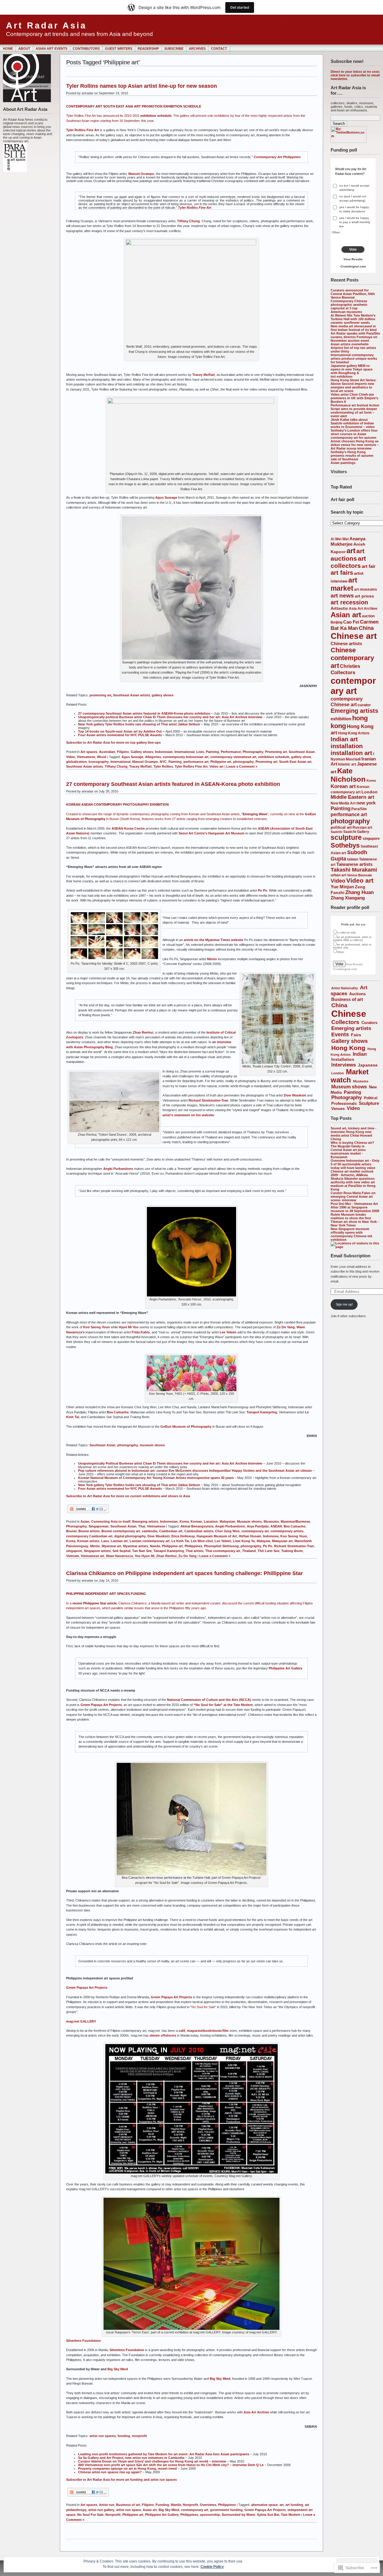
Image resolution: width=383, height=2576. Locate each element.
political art (341, 827)
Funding (162, 2505)
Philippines (193, 1546)
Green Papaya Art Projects (101, 1705)
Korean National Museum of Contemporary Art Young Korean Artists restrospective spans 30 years (156, 1478)
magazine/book (199, 2031)
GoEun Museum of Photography (186, 1427)
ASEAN (276, 1526)
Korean (196, 1521)
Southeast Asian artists (132, 695)
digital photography (130, 1536)
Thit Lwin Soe (269, 1551)
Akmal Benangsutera (197, 1526)
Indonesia (271, 1536)
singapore (371, 838)
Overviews (208, 2505)
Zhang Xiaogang (348, 898)
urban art (338, 875)
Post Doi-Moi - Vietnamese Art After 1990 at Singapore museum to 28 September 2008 (355, 1207)
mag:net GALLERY (81, 2021)
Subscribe (174, 49)
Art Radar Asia (46, 25)
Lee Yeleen (228, 1332)
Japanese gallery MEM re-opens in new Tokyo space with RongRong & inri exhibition (352, 371)
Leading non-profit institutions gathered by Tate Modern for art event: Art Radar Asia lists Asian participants (164, 2454)
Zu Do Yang (286, 1327)
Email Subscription (351, 1256)
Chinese (349, 1014)
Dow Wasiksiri (295, 1095)
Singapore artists (97, 1551)
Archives (197, 49)
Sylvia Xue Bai (268, 2515)
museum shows (152, 1445)
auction (368, 616)
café (182, 2031)
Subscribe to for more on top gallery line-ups (113, 742)
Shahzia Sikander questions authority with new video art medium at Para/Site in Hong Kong (353, 1184)
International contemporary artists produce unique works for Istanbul (354, 359)
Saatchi (336, 832)
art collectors (348, 562)
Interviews (344, 1065)
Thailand (249, 1551)
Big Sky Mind (220, 2379)
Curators (369, 1023)
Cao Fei (351, 622)
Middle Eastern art (352, 797)
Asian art (346, 615)
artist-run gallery (101, 2510)
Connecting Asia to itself (111, 1521)
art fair (369, 566)
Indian (360, 1054)
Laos (105, 1541)
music (217, 2031)
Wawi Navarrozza (119, 1556)
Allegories (153, 757)
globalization (76, 762)
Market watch (350, 1076)
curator (364, 705)
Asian (85, 1521)
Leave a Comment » (242, 766)
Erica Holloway (183, 1536)
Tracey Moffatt (204, 375)
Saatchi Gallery (356, 832)
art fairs (342, 573)
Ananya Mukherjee (348, 541)
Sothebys (345, 845)
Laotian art (119, 1541)
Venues (338, 1109)
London (370, 792)
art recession (349, 602)
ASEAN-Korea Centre (128, 828)
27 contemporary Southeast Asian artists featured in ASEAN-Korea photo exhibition (144, 713)
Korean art (343, 786)
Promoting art (276, 752)
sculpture (346, 837)
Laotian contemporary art (150, 1541)
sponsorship (210, 2515)
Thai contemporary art (223, 1551)
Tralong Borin (292, 1551)
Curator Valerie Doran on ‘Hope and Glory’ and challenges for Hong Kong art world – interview (152, 2461)
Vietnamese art (92, 1556)
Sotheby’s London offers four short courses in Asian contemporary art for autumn (354, 434)
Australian (107, 752)
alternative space (264, 2505)
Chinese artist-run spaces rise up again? (110, 2472)
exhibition (341, 719)
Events (340, 1034)
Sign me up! (344, 1304)
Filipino (123, 752)
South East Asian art (295, 762)
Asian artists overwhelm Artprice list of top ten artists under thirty (353, 348)
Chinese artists (346, 643)
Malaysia (263, 1541)
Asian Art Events (51, 49)
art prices (364, 596)
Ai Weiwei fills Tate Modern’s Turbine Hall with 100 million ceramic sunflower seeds (353, 319)
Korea (371, 780)
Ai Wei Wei (340, 539)
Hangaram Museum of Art (217, 1536)
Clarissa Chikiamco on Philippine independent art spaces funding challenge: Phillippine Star (184, 1573)
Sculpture (369, 1103)
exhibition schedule (274, 757)
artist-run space (129, 2510)
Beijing (336, 622)
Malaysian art (282, 1541)
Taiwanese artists (354, 864)
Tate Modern (291, 2515)
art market (344, 584)
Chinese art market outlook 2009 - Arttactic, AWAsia (352, 1173)
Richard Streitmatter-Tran (208, 1100)
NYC (163, 762)
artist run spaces (103, 2436)
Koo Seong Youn (96, 1327)
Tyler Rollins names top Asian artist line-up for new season (142, 86)
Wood (102, 757)
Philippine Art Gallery (285, 1668)
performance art (349, 814)
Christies (350, 666)
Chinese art (354, 636)
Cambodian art (171, 1531)
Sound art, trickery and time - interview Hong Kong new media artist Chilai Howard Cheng (354, 1134)
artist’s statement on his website (188, 1115)
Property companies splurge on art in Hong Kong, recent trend (127, 2468)
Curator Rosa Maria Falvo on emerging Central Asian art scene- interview (353, 1197)
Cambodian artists (199, 1531)
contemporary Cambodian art (89, 1536)
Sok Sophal (121, 1551)
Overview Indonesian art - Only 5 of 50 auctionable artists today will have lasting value (355, 1164)
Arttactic (339, 608)
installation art (351, 753)
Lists (200, 752)
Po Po (263, 890)
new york (366, 803)
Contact (219, 49)
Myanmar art (111, 1546)
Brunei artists (89, 1531)
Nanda (155, 1546)
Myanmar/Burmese (295, 1521)
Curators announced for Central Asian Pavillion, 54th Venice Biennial (353, 294)
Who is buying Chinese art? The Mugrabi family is (352, 1144)
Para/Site (359, 809)
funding (124, 2436)
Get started (240, 7)
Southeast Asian (302, 752)
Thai (142, 1526)
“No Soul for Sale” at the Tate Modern (223, 1705)
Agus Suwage (166, 497)
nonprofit (139, 2436)
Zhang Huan (360, 892)
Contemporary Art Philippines (277, 157)
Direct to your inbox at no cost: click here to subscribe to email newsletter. (355, 75)
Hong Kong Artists (354, 733)
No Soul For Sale (90, 2515)
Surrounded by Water (238, 2515)
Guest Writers (119, 49)
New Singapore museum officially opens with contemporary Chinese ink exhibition (351, 1234)
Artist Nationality (345, 988)
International (184, 752)
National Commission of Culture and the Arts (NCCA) (209, 1700)
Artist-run (107, 2505)
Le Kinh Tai (180, 1541)
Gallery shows (349, 1041)
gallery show (301, 757)
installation (347, 746)
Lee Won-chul (202, 1541)
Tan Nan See (142, 1551)
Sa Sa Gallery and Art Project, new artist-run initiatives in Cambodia (131, 2458)
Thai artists (195, 1551)
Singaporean (99, 1526)
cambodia (150, 1531)
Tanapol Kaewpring (262, 1412)
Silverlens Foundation (83, 2341)
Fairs (356, 1035)
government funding (226, 2510)
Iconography (99, 762)
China (366, 628)
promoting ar (100, 695)
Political (371, 1098)
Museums (361, 1081)
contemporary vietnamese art (233, 757)
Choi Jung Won (227, 1531)
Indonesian (164, 752)
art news (342, 596)
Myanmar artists (136, 1546)
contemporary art (353, 686)
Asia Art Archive (363, 608)
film (226, 2031)
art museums (366, 589)
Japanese (368, 1065)
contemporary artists (287, 1531)
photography (350, 821)
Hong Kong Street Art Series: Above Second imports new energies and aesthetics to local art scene (354, 385)
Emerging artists (354, 711)
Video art (360, 880)
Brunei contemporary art (121, 1531)
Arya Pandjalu (258, 1526)
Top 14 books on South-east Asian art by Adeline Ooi (120, 731)
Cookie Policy (212, 2567)
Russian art (362, 827)
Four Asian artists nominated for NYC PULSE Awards (120, 735)
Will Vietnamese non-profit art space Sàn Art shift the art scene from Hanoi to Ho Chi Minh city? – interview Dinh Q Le (171, 2465)
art (351, 551)
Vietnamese (86, 757)
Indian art (344, 739)
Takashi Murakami (354, 870)
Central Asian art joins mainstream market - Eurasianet (348, 1153)
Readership (148, 49)
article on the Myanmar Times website (213, 940)
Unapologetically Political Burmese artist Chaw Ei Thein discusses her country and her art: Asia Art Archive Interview (170, 1463)
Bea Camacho (118, 1412)
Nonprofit (190, 2505)
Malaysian (227, 1521)
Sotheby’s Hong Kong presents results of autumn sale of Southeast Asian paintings (352, 457)
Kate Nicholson (348, 775)
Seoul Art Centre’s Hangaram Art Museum (212, 833)
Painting (341, 809)
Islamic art (347, 764)
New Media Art (343, 803)
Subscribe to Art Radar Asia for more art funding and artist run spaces (121, 2480)
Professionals (344, 1104)
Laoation (211, 1521)
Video (338, 881)
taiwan (353, 859)
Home (8, 49)
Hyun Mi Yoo (129, 1327)
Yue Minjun (342, 887)
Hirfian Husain (250, 1536)
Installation (343, 1059)
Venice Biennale (360, 875)
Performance (231, 752)
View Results (353, 259)
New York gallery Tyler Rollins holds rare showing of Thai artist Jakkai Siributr (139, 724)
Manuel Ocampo (141, 174)
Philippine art (221, 762)
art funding (294, 2505)
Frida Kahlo (141, 1332)
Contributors (86, 49)
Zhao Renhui (143, 1032)
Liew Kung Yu (244, 1541)
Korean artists (88, 1541)
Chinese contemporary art (352, 658)
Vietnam (73, 1556)
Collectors (343, 673)
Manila (176, 2505)
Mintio (212, 959)
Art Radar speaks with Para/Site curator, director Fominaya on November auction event (355, 337)
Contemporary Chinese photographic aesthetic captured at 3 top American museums (349, 306)
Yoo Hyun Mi (145, 1556)
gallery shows (163, 695)
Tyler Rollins (163, 766)
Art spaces (89, 752)
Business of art (347, 999)
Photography (346, 1098)
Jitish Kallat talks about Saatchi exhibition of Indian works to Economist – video (353, 423)
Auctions (357, 994)
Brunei (71, 1531)
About (24, 49)
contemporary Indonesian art (186, 757)
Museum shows (349, 1087)
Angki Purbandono (118, 1169)
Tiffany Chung (189, 221)
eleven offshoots (163, 2035)
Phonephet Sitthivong (221, 1546)
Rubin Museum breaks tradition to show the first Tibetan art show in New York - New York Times (355, 1220)
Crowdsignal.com (353, 266)
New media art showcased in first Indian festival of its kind (354, 328)
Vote (353, 249)
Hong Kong (348, 1048)
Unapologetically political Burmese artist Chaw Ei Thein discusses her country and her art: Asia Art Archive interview (170, 717)
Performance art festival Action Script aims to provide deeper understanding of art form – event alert (355, 411)
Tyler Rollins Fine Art (83, 130)
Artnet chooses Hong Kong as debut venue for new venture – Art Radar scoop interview (355, 445)
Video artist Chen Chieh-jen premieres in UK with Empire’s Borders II (354, 398)
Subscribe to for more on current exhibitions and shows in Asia (128, 1496)
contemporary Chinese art (347, 702)
